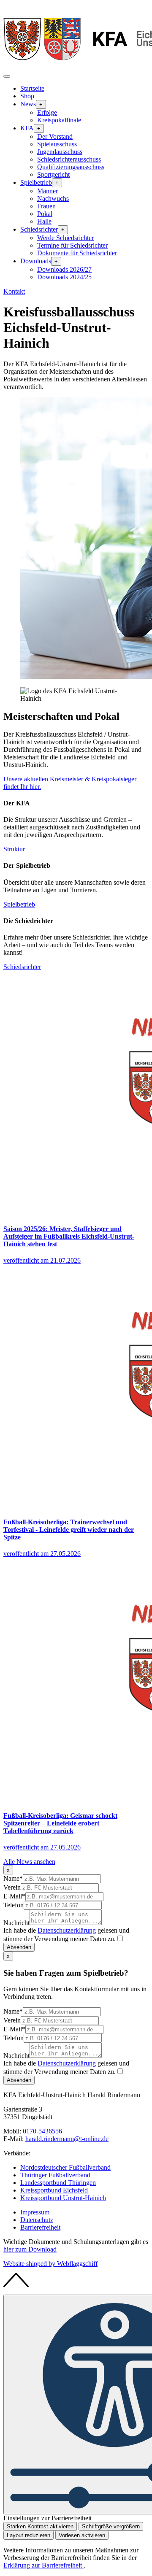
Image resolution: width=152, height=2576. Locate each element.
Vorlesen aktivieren (82, 2535)
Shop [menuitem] (27, 96)
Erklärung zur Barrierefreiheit (43, 2565)
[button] (7, 76)
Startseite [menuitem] (32, 88)
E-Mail (14, 1896)
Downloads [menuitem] (36, 261)
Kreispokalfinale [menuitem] (59, 120)
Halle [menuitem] (44, 221)
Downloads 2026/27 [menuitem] (64, 269)
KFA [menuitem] (27, 128)
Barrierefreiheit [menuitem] (40, 2227)
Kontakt (14, 291)
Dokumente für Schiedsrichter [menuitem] (77, 253)
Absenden (19, 1947)
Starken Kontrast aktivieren (40, 2526)
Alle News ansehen (29, 1862)
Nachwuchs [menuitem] (53, 198)
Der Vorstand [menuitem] (55, 136)
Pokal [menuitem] (45, 214)
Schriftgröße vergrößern (111, 2526)
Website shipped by (50, 2264)
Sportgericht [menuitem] (53, 174)
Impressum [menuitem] (35, 2212)
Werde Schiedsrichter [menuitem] (65, 238)
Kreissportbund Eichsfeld (54, 2190)
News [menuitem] (28, 104)
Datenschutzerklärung (67, 1930)
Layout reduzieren (28, 2535)
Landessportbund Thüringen (58, 2183)
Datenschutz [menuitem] (37, 2220)
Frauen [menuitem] (46, 206)
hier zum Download (30, 2249)
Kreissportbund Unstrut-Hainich (63, 2198)
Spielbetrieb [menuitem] (36, 182)
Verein (12, 1887)
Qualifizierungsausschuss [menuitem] (71, 167)
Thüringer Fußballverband (55, 2175)
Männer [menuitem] (47, 191)
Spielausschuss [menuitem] (57, 144)
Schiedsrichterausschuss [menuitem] (69, 159)
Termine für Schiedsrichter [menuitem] (72, 245)
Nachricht (16, 1923)
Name (13, 1878)
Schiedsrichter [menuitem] (39, 229)
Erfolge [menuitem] (47, 112)
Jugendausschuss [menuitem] (60, 152)
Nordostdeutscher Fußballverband (65, 2167)
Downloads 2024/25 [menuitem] (64, 277)
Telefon (14, 1905)
